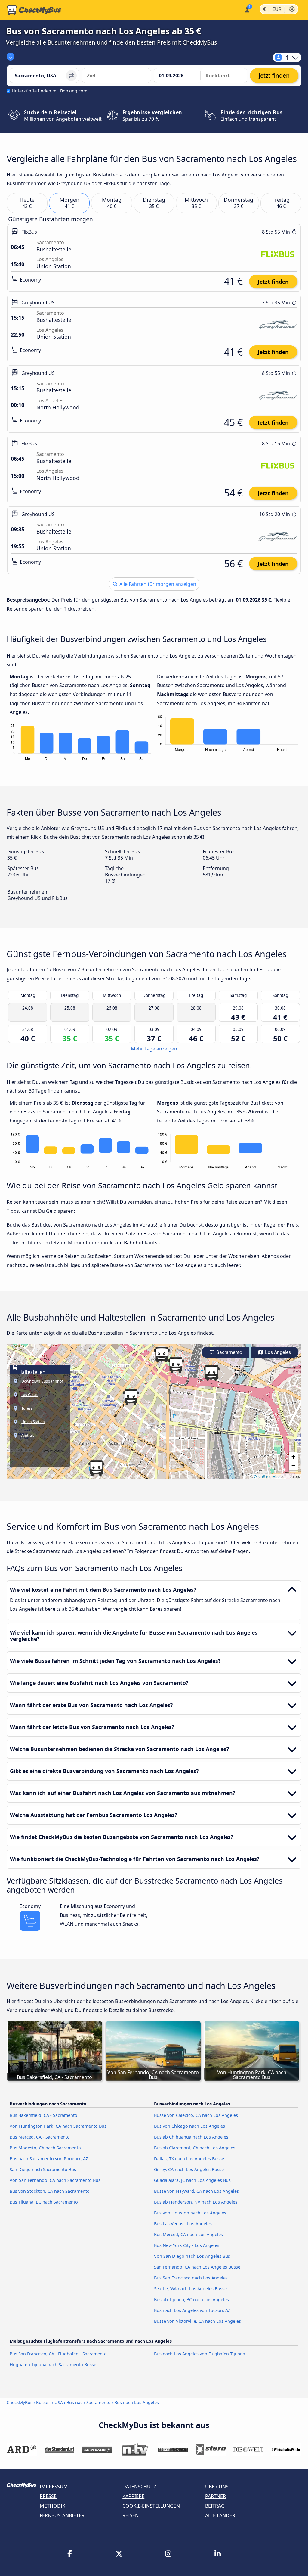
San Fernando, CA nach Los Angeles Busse (197, 2267)
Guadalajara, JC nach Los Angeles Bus (192, 2180)
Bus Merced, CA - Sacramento (40, 2137)
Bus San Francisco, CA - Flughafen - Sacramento (58, 2354)
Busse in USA (49, 2402)
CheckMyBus (20, 2402)
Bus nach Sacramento (89, 2402)
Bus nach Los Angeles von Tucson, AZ (192, 2310)
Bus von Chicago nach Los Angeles (189, 2126)
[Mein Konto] (247, 9)
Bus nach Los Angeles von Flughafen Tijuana (200, 2354)
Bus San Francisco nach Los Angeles (191, 2278)
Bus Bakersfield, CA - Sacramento (43, 2115)
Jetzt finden (273, 282)
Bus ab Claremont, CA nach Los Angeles (195, 2148)
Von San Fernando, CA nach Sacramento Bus (55, 2180)
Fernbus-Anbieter (62, 2515)
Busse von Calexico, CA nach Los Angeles (196, 2115)
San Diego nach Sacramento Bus (43, 2169)
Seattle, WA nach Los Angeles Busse (190, 2289)
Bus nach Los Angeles (137, 2402)
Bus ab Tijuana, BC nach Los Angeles (191, 2299)
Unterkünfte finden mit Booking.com (49, 91)
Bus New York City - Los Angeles (187, 2245)
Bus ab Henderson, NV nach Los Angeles (196, 2202)
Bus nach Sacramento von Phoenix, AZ (49, 2159)
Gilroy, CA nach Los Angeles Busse (189, 2169)
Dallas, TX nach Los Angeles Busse (189, 2159)
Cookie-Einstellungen (151, 2506)
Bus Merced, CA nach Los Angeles (188, 2234)
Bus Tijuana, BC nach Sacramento (44, 2202)
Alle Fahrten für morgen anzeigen (157, 584)
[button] (162, 1355)
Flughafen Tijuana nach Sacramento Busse (53, 2364)
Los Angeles (277, 1352)
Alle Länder (220, 2515)
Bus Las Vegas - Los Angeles (183, 2224)
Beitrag (215, 2506)
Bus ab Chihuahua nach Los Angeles (191, 2137)
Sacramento (229, 1352)
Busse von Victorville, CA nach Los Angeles (197, 2321)
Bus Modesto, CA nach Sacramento (45, 2148)
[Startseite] (34, 10)
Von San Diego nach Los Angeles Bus (192, 2256)
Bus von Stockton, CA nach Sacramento (50, 2191)
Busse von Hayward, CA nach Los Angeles (196, 2191)
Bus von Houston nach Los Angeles (190, 2213)
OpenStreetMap (267, 1476)
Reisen (131, 2515)
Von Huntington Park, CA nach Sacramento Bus (58, 2126)
